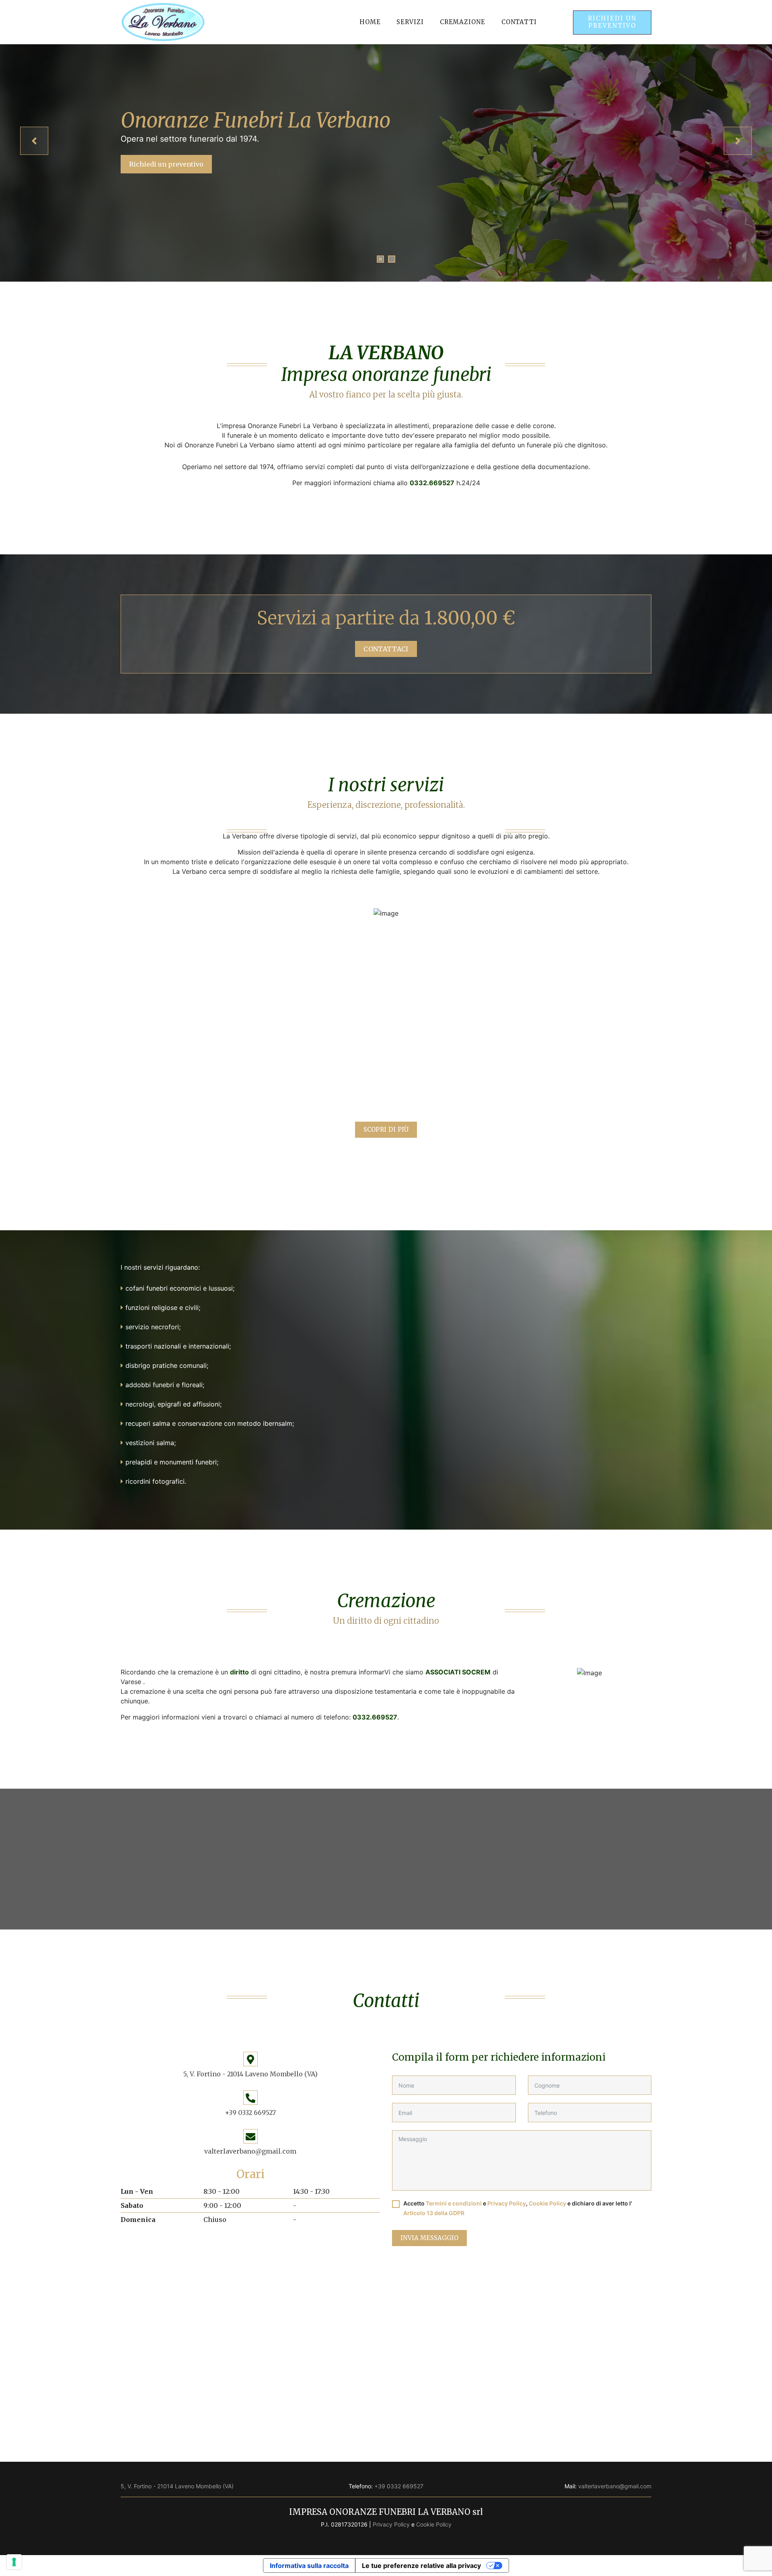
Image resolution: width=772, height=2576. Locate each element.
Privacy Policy (507, 2203)
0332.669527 (432, 483)
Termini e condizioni (454, 2203)
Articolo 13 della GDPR (434, 2213)
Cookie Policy (547, 2203)
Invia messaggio (429, 2238)
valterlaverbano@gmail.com (250, 2151)
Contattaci (386, 649)
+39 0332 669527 (250, 2113)
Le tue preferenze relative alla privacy (421, 2566)
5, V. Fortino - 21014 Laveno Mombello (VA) (250, 2074)
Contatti (519, 22)
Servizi (410, 22)
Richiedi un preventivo (612, 22)
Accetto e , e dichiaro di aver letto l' (518, 2208)
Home (370, 22)
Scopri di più (386, 1129)
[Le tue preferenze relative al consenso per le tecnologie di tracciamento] (14, 2562)
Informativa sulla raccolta (309, 2566)
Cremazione (463, 22)
